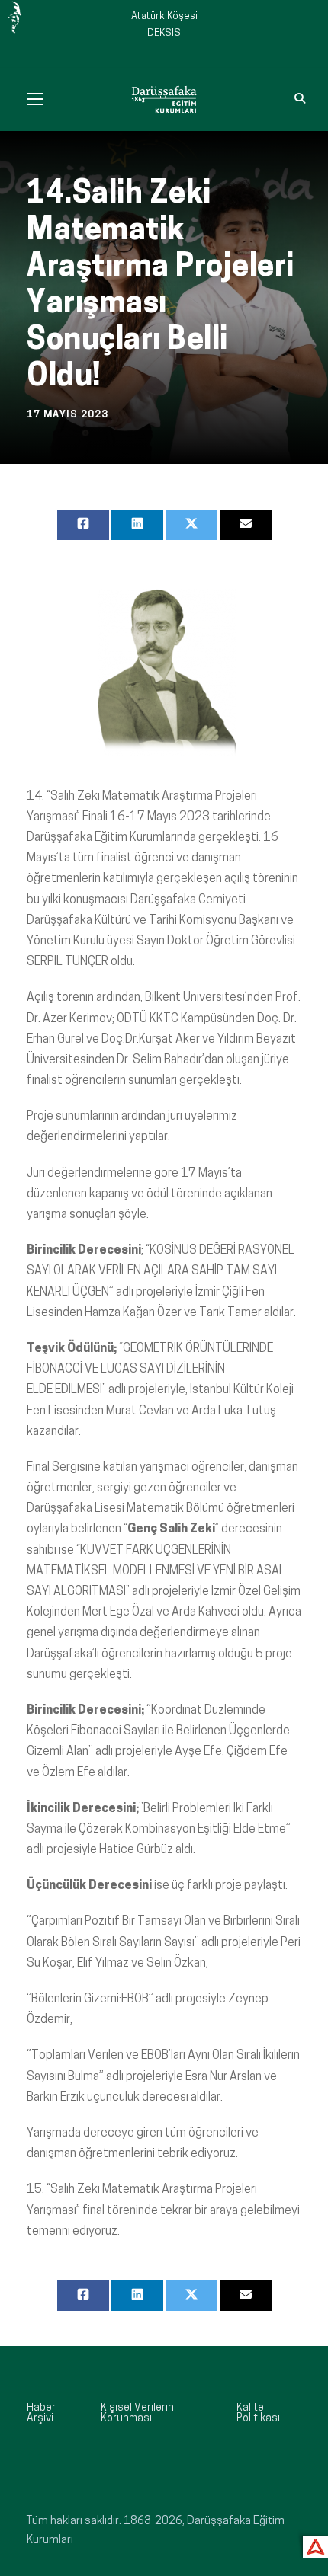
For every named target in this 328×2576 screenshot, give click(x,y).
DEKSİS (164, 33)
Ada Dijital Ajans (312, 2544)
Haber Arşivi (41, 2413)
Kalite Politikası (258, 2413)
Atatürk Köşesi (164, 16)
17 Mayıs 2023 (68, 415)
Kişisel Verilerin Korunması (137, 2413)
